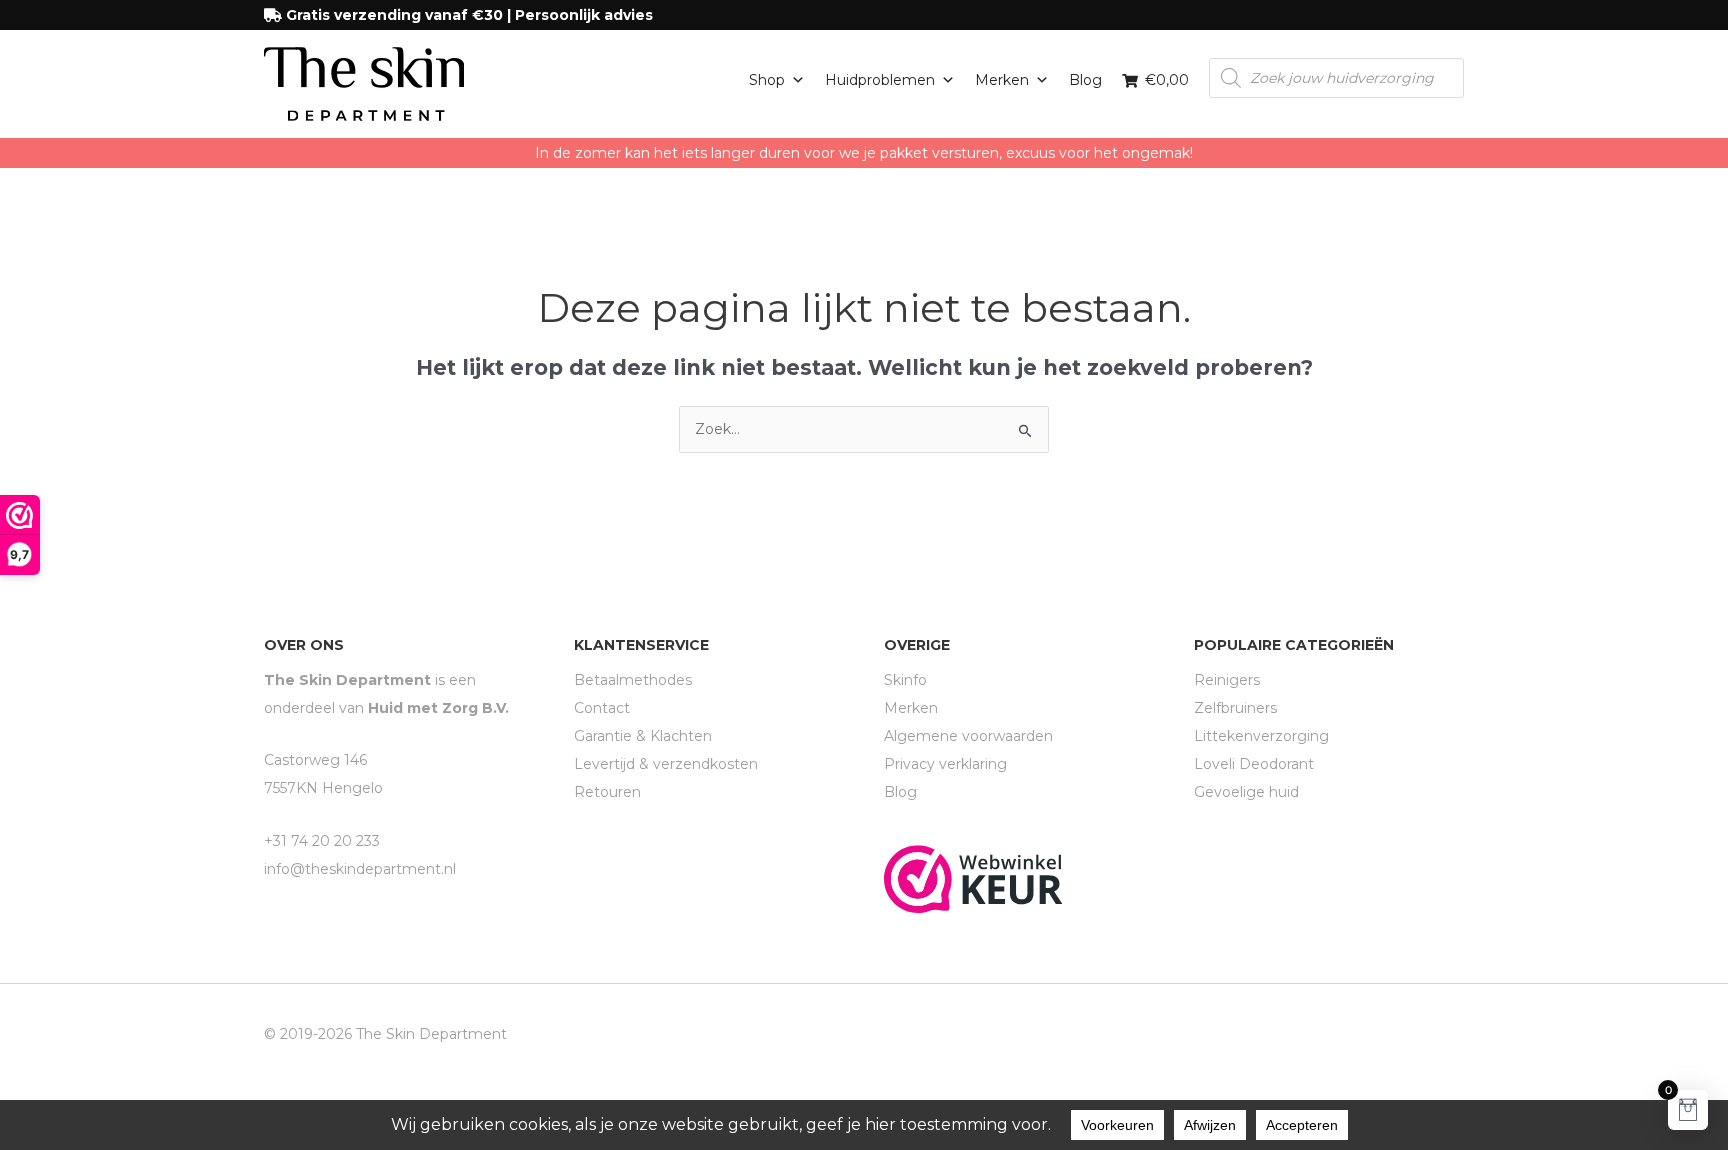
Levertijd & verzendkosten (666, 764)
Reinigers (1227, 680)
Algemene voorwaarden (968, 736)
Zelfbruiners (1235, 708)
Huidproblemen (880, 80)
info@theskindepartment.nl (360, 869)
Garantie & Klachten (643, 736)
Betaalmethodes (633, 680)
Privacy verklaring (945, 764)
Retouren (607, 792)
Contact (602, 708)
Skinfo (905, 680)
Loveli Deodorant (1254, 764)
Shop (767, 80)
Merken (1002, 80)
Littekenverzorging (1261, 736)
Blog (1085, 80)
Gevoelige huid (1246, 792)
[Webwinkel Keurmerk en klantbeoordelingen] (973, 878)
